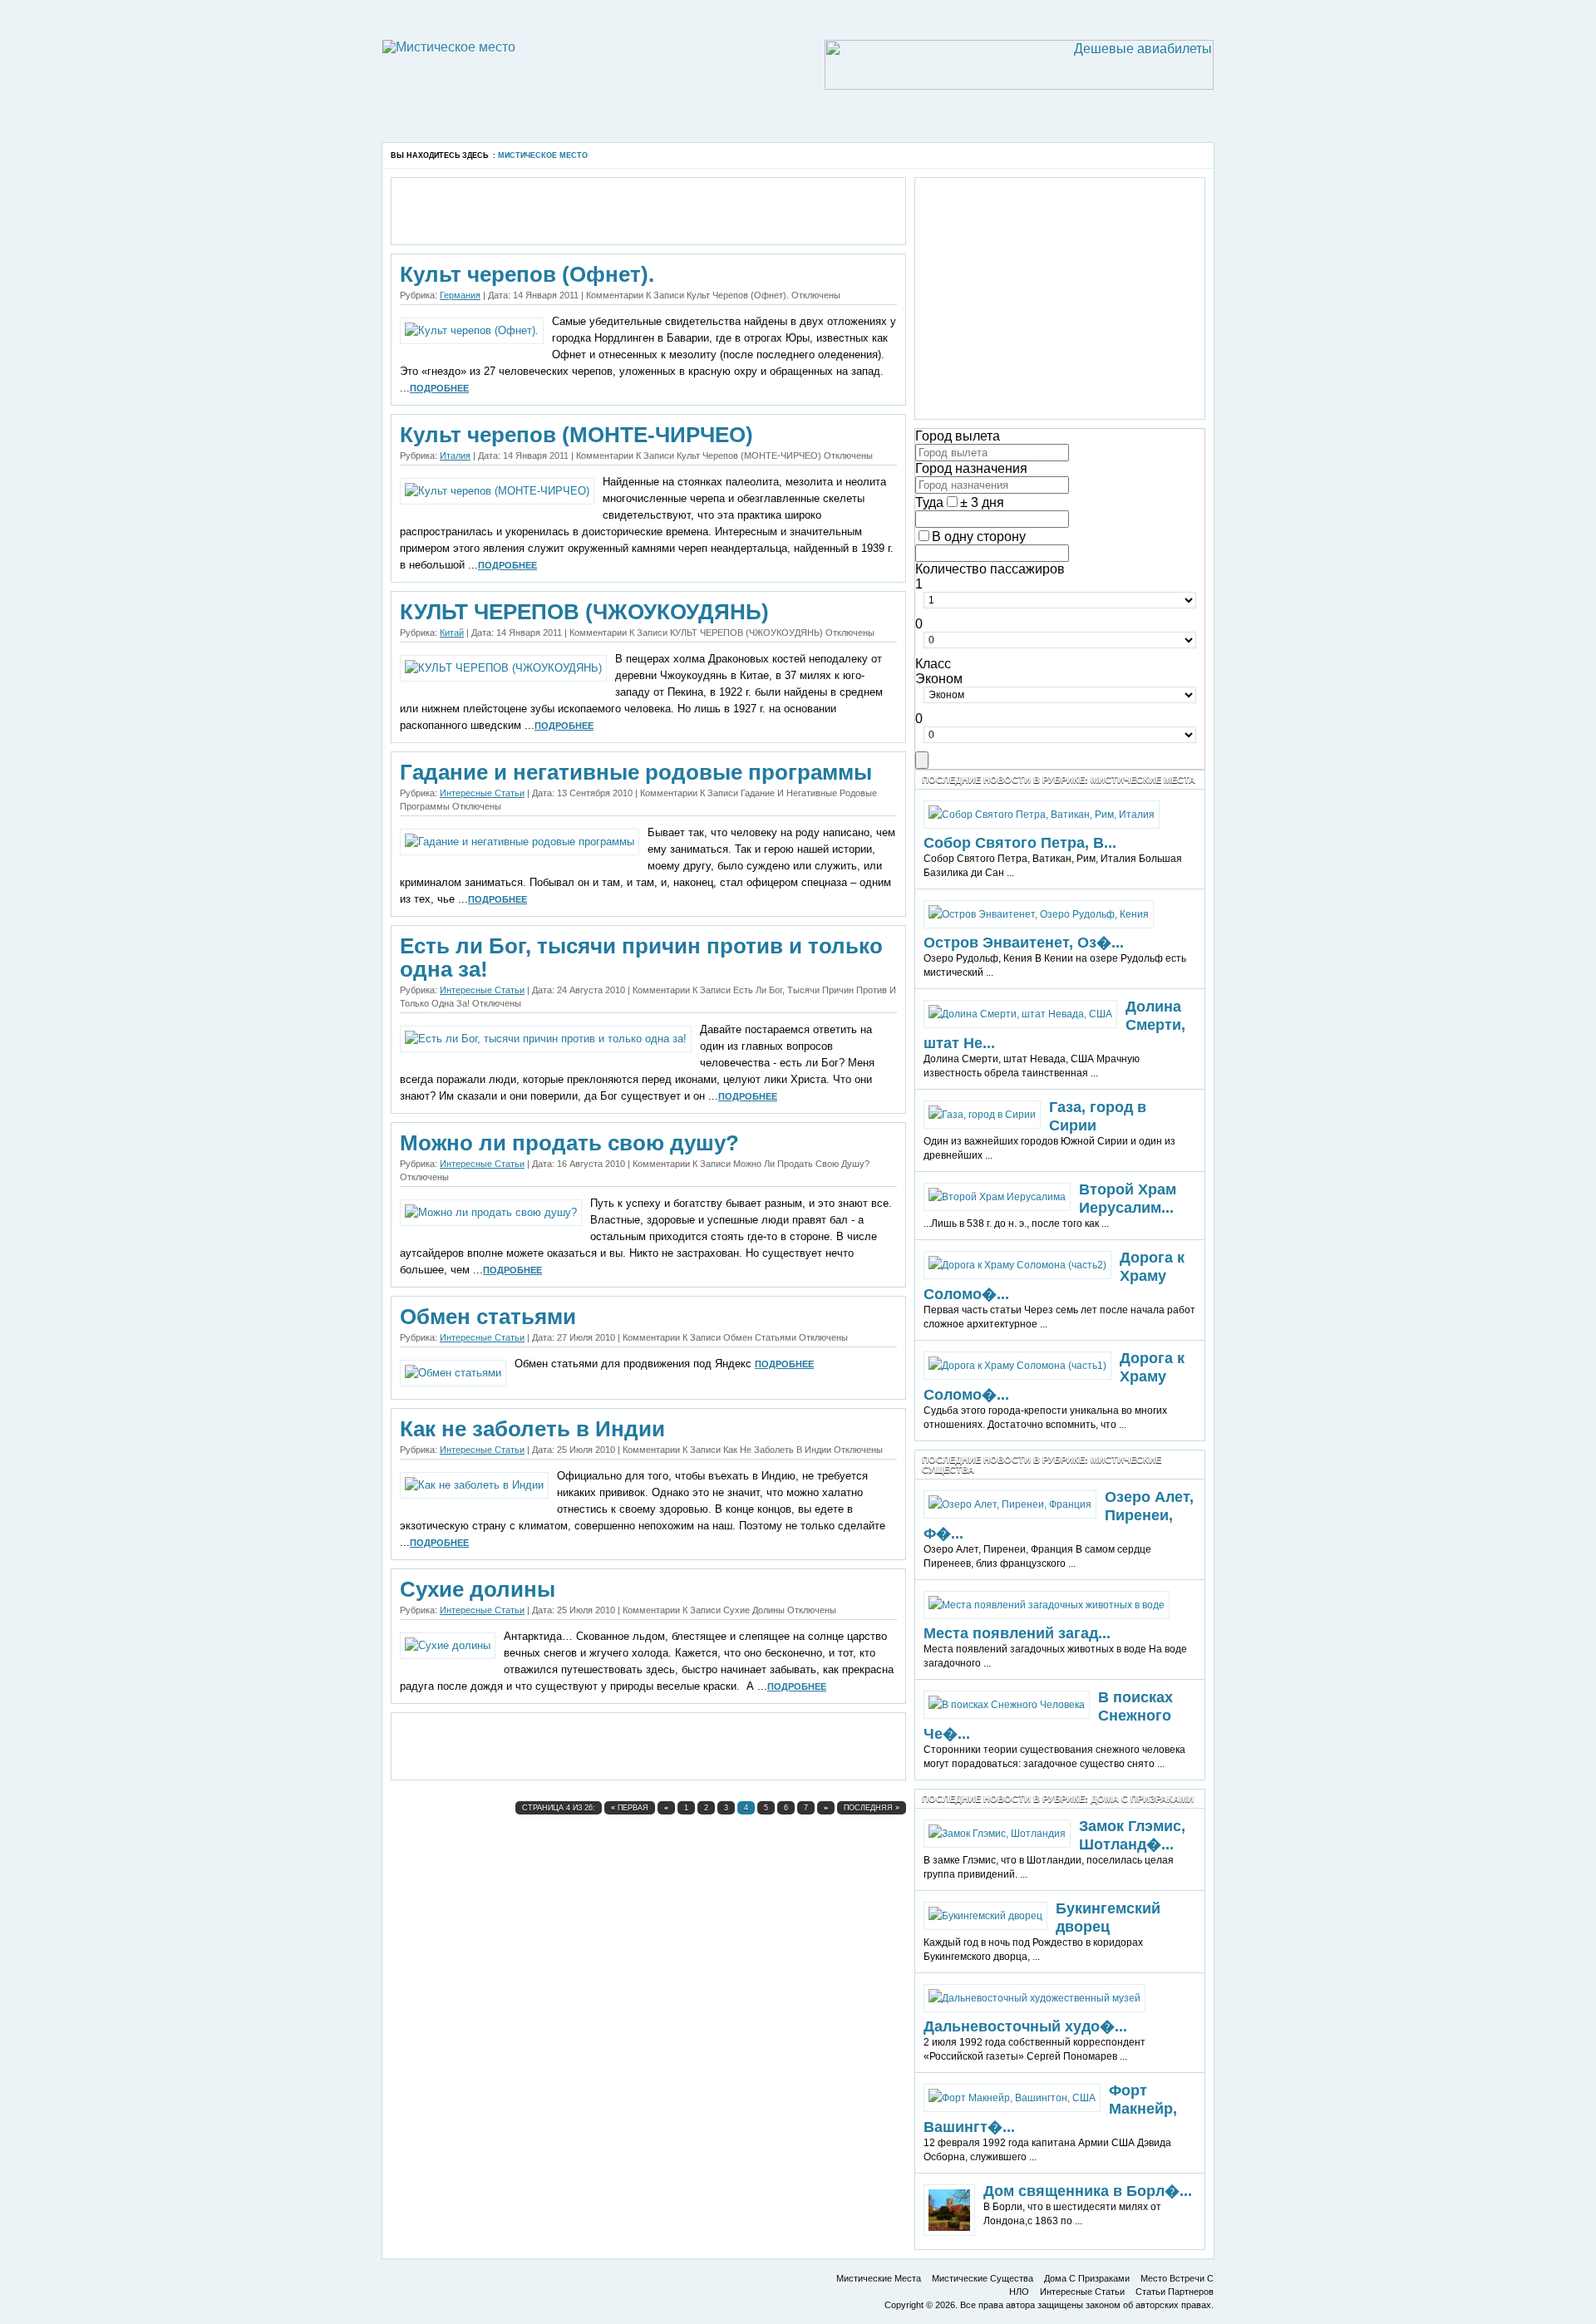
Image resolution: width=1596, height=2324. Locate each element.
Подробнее (439, 388)
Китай (452, 633)
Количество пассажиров (990, 569)
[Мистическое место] (449, 47)
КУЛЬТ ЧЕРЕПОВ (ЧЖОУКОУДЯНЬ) (584, 612)
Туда (929, 502)
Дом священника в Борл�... (1088, 2191)
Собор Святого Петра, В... (1020, 843)
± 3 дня (982, 502)
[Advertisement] (577, 136)
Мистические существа (983, 2278)
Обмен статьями (488, 1317)
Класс (933, 664)
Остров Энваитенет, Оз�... (1024, 943)
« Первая (630, 1808)
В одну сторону (979, 537)
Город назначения (971, 468)
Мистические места (879, 2278)
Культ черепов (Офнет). (527, 274)
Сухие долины (478, 1589)
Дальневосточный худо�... (1025, 2026)
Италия (455, 455)
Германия (460, 295)
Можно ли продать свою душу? (569, 1143)
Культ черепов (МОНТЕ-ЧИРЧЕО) (576, 435)
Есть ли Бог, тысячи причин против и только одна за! (641, 958)
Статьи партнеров (1175, 2292)
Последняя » (872, 1808)
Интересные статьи (482, 793)
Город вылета (958, 436)
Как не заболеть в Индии (532, 1429)
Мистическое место (543, 155)
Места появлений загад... (1017, 1633)
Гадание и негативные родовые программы (636, 772)
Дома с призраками (1087, 2278)
